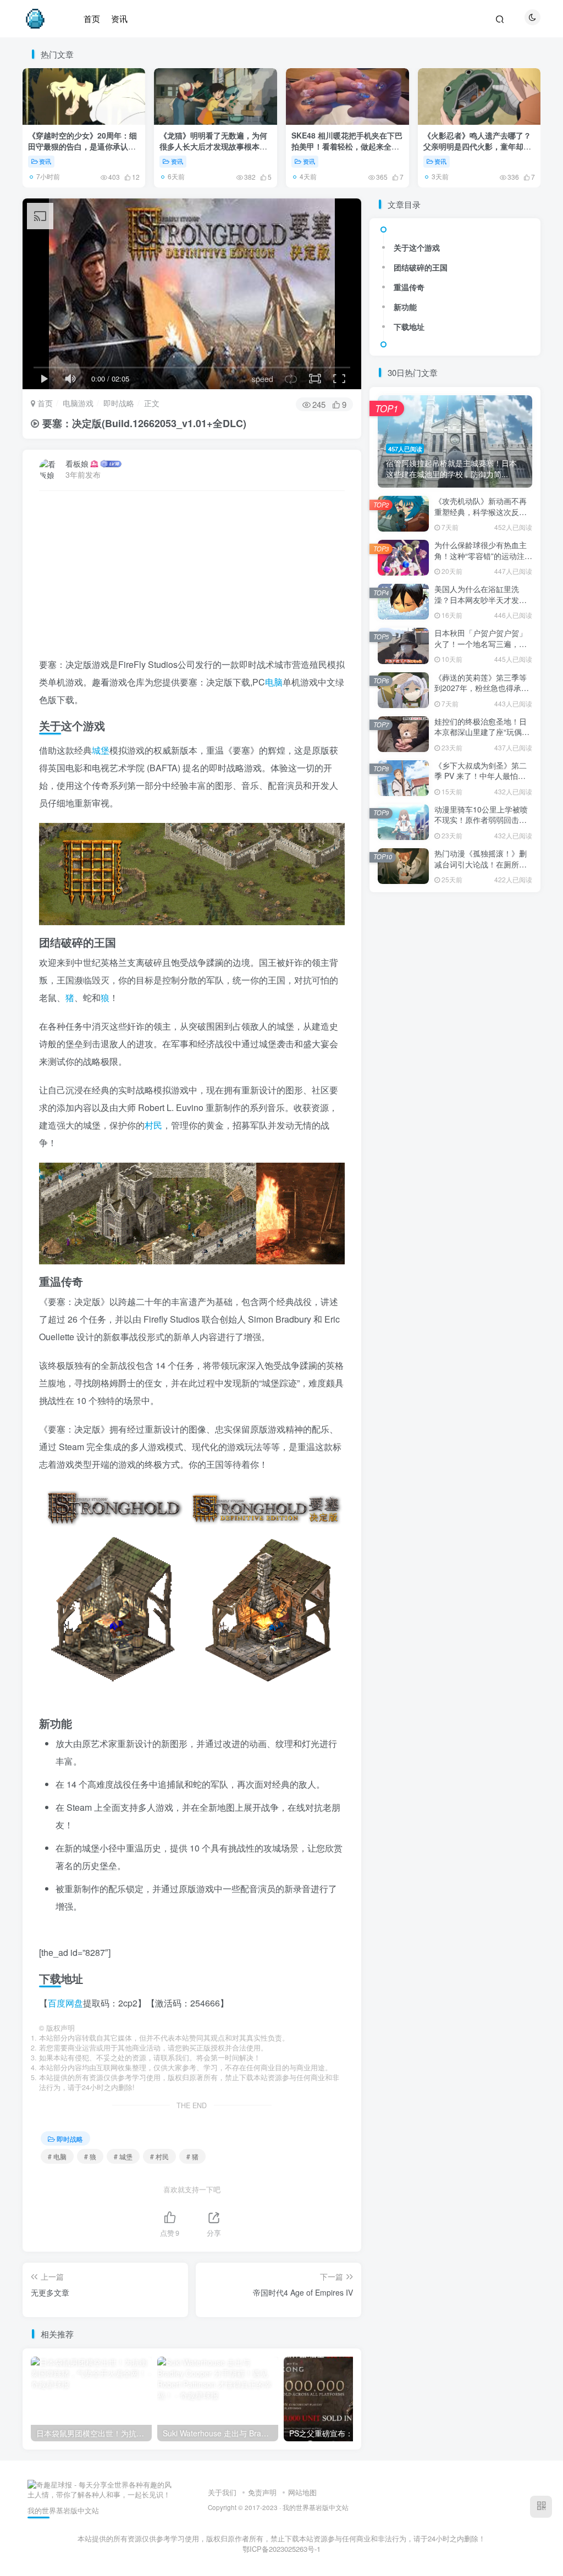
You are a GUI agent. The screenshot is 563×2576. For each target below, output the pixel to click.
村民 (153, 1125)
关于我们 (222, 2492)
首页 (44, 403)
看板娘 (77, 463)
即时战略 (119, 403)
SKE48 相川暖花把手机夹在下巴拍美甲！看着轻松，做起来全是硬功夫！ (347, 146)
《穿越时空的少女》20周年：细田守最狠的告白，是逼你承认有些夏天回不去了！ (82, 146)
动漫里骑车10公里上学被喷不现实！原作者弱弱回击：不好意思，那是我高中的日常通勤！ (481, 825)
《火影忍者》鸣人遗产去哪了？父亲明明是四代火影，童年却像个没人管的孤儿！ (477, 146)
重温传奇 (409, 287)
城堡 (101, 750)
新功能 (405, 307)
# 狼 (90, 2156)
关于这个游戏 (417, 247)
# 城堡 (123, 2156)
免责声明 (262, 2492)
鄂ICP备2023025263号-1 (281, 2549)
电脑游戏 (78, 403)
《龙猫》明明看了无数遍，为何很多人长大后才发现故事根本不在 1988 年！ (213, 146)
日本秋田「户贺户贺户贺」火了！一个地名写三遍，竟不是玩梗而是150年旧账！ (481, 643)
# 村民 (159, 2156)
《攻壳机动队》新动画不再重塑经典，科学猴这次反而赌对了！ (481, 512)
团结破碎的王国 (421, 267)
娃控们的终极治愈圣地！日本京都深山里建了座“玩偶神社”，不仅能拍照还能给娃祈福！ (482, 737)
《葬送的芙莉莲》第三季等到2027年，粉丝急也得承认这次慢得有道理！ (482, 688)
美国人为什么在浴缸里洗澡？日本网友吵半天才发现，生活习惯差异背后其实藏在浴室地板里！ (481, 605)
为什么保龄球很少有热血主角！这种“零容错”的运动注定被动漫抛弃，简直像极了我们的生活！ (483, 561)
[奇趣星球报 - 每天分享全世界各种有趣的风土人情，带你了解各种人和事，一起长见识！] (101, 2489)
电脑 (274, 682)
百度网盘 (65, 2003)
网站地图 (302, 2492)
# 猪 (192, 2156)
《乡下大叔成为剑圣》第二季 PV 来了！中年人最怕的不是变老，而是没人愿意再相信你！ (481, 781)
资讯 (45, 161)
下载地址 (409, 327)
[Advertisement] (192, 579)
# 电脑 (57, 2156)
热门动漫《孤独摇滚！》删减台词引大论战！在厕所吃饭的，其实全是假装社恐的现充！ (481, 869)
